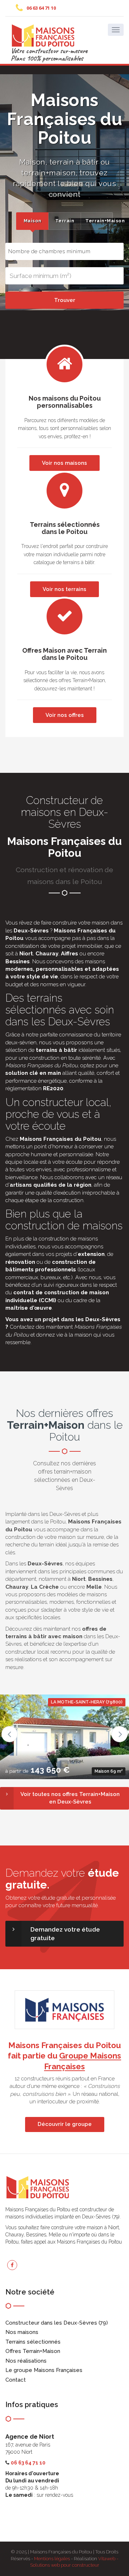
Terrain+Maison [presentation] (99, 221)
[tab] (32, 221)
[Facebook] (12, 2265)
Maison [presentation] (33, 221)
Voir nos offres (65, 715)
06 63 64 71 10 (41, 8)
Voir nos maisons (64, 463)
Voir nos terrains (64, 589)
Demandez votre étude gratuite (65, 1934)
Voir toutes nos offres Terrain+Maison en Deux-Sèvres (70, 1798)
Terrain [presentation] (65, 221)
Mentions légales (52, 2559)
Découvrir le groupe (65, 2124)
